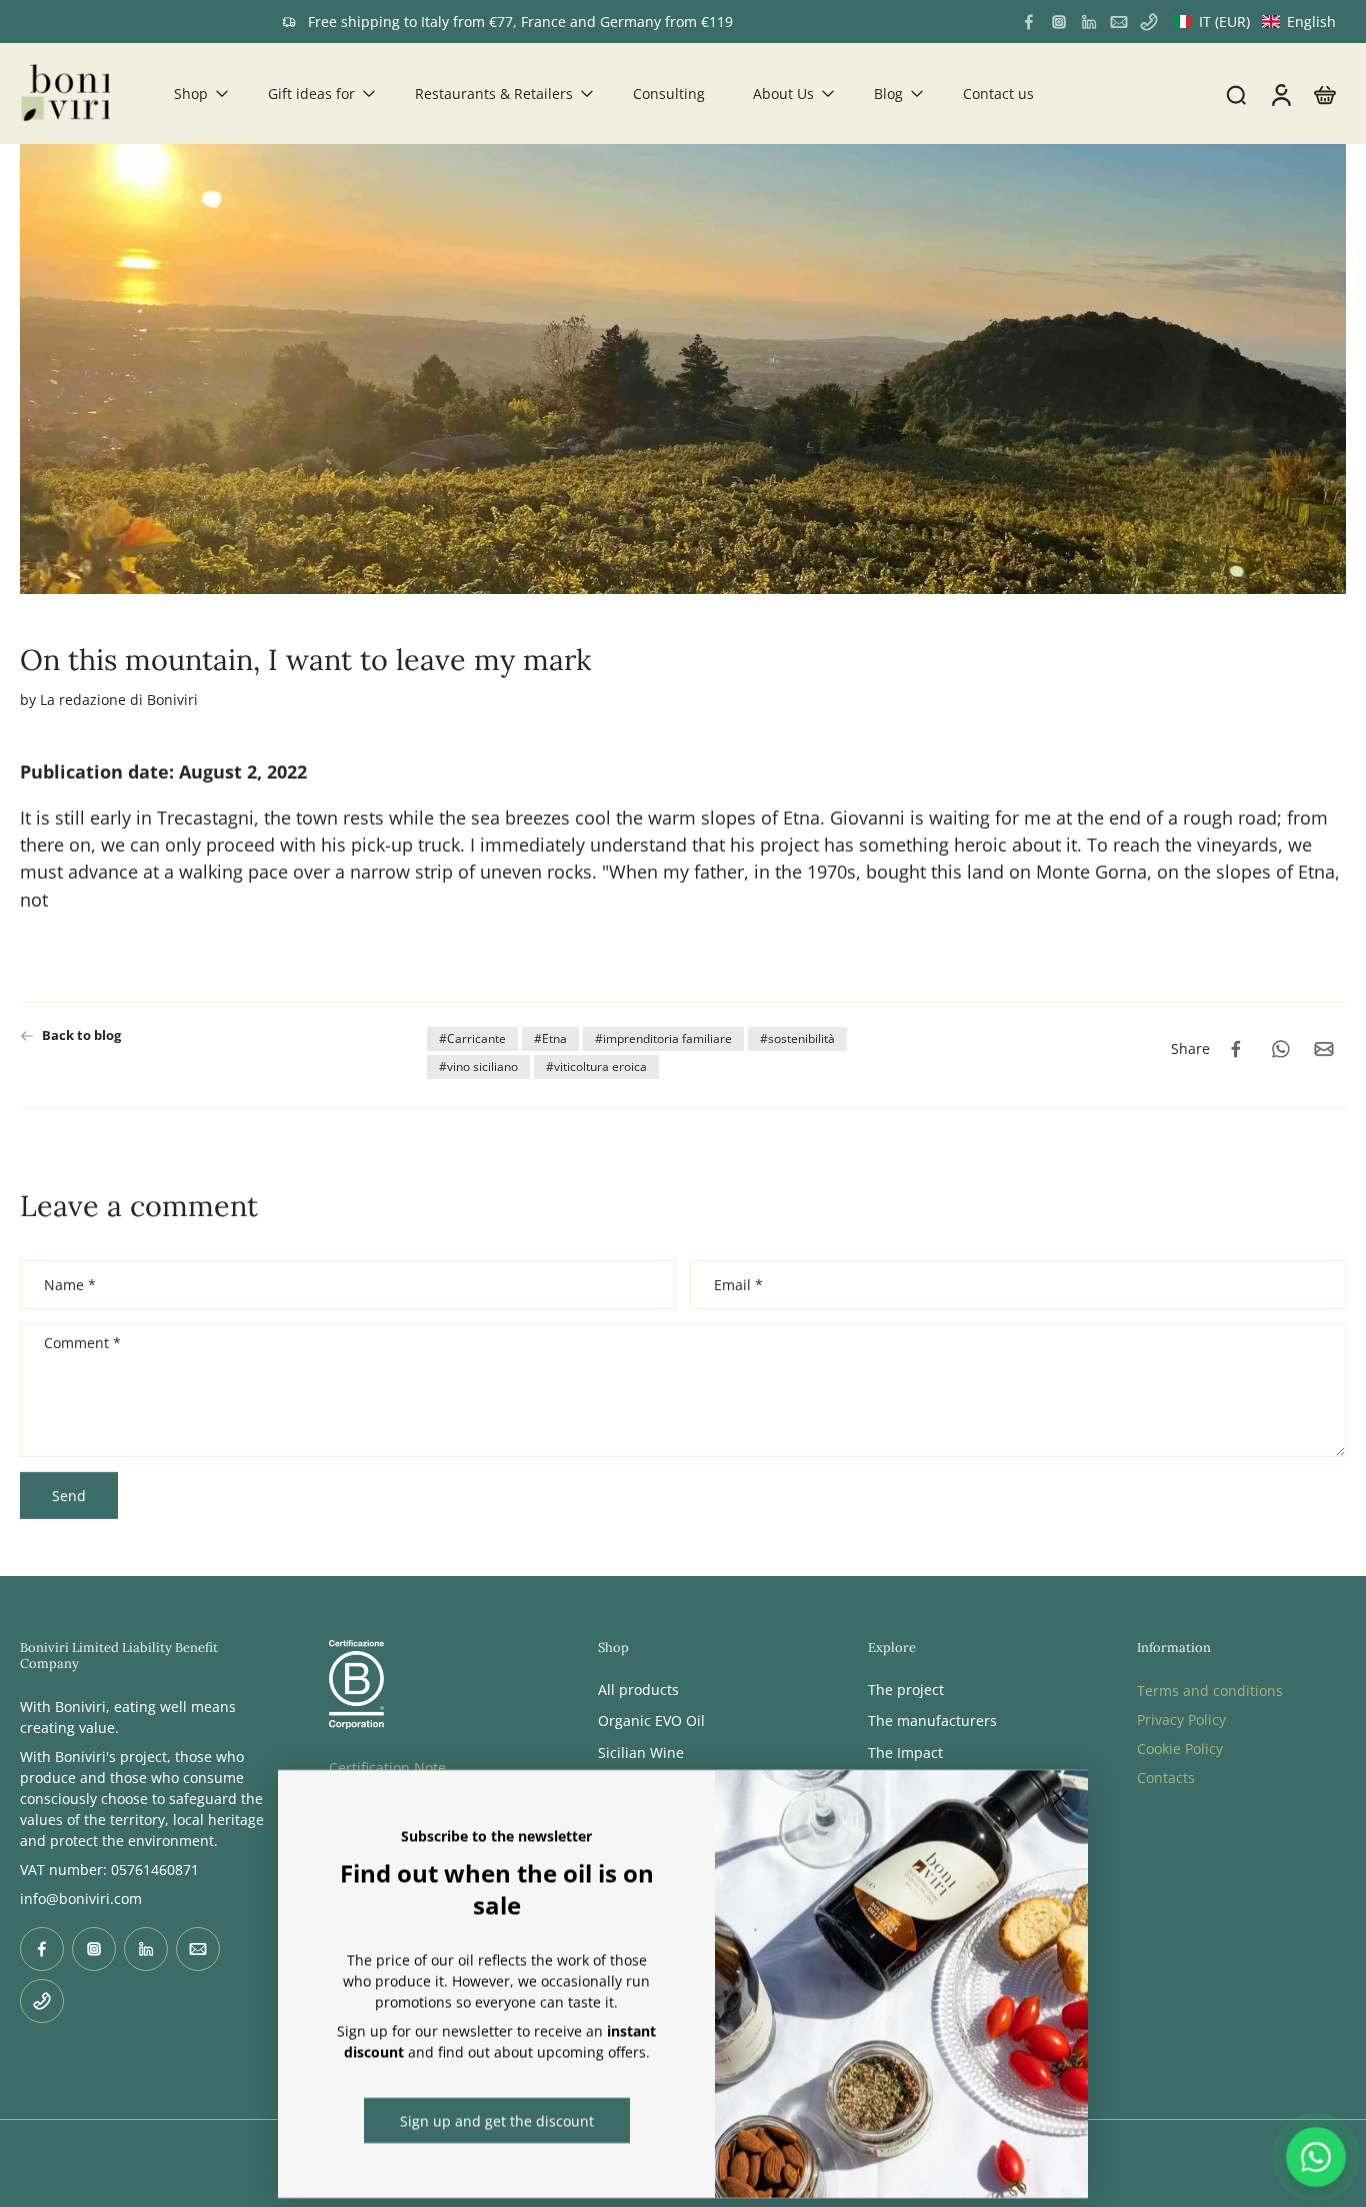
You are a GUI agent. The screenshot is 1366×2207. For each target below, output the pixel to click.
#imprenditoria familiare (663, 1038)
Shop (191, 93)
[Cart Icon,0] (1324, 93)
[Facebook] (1029, 22)
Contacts (1166, 1777)
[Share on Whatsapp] (1280, 1049)
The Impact (905, 1751)
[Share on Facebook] (1236, 1049)
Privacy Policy (1181, 1719)
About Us (783, 93)
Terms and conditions (1210, 1690)
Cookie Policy (1180, 1748)
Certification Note (387, 1766)
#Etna (550, 1038)
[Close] (1060, 1798)
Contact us (998, 93)
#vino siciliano (478, 1066)
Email (738, 1285)
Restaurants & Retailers (494, 93)
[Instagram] (1059, 22)
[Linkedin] (1089, 22)
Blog (888, 93)
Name (70, 1285)
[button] (1255, 21)
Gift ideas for (311, 93)
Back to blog (81, 1035)
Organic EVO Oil (651, 1720)
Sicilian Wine (641, 1751)
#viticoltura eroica (596, 1066)
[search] (1236, 94)
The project (906, 1689)
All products (638, 1689)
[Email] (1119, 22)
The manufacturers (932, 1720)
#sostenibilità (797, 1038)
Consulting (669, 93)
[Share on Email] (1324, 1049)
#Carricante (472, 1038)
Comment (82, 1344)
